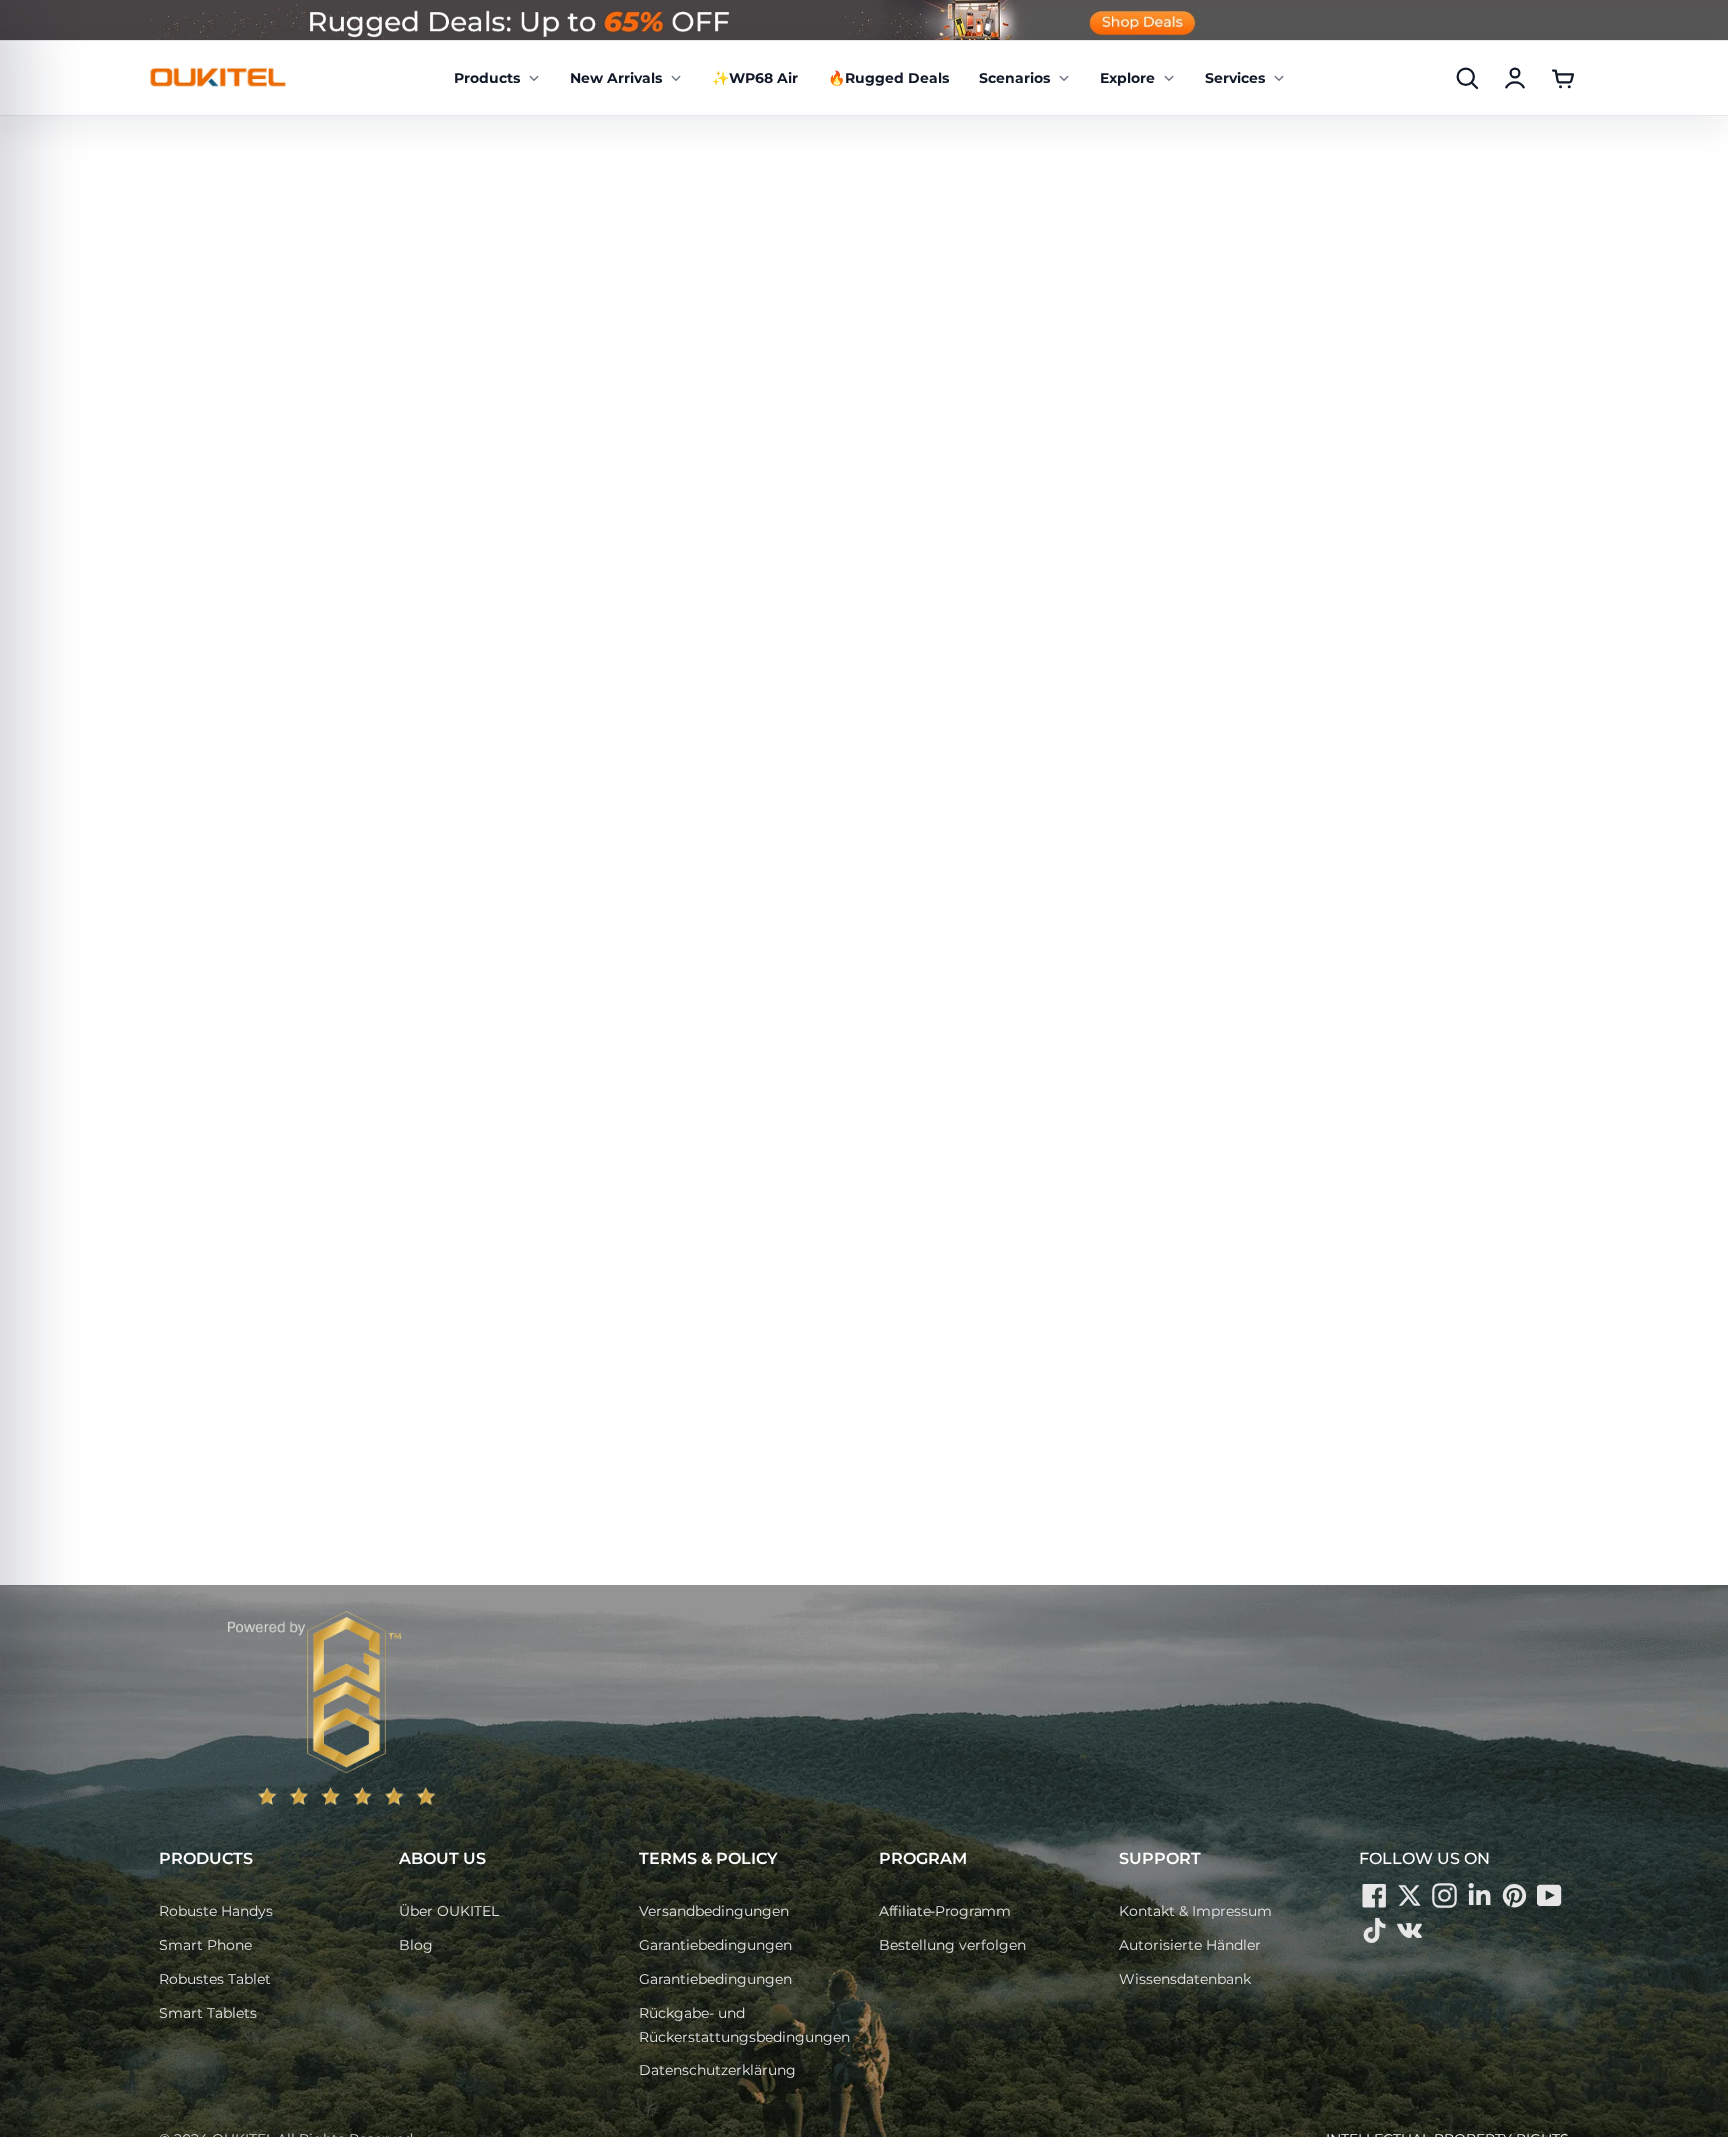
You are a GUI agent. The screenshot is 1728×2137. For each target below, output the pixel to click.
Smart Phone (205, 1945)
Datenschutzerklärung (717, 2070)
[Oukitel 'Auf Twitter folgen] (1409, 1895)
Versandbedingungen (714, 1911)
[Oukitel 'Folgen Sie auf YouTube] (1549, 1895)
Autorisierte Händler (1190, 1945)
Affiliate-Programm (945, 1911)
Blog (416, 1945)
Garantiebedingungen (715, 1945)
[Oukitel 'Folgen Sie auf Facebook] (1374, 1895)
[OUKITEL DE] (218, 78)
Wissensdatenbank (1185, 1979)
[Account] (1515, 78)
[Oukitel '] (1409, 1930)
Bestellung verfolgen (952, 1945)
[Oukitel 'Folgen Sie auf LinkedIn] (1479, 1895)
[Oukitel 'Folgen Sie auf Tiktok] (1374, 1930)
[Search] (1467, 78)
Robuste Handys (216, 1911)
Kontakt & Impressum (1195, 1911)
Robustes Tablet (215, 1979)
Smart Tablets (208, 2013)
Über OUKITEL (449, 1911)
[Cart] (1563, 78)
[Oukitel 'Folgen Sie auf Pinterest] (1514, 1895)
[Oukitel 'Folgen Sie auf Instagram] (1444, 1895)
